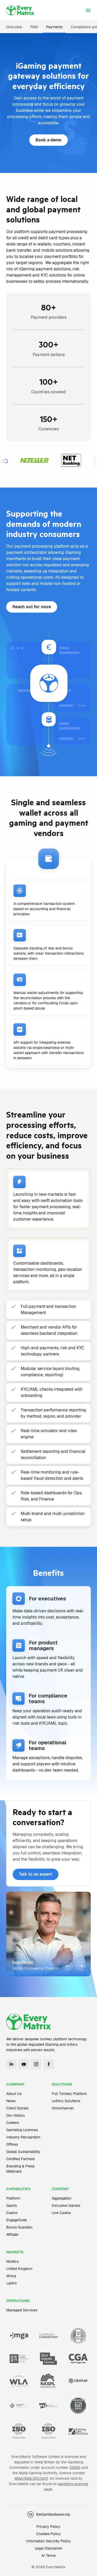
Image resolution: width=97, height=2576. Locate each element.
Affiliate (12, 2234)
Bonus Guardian (19, 2227)
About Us (14, 2094)
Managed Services (22, 2310)
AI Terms (48, 2556)
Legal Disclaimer (48, 2548)
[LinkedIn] (11, 2064)
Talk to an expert (36, 1874)
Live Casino (61, 2213)
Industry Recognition (23, 2137)
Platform (13, 2198)
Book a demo (48, 140)
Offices (12, 2144)
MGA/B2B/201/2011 (31, 2478)
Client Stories (17, 2108)
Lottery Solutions (66, 2101)
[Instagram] (36, 2064)
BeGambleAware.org (53, 2514)
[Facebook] (49, 2064)
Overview (14, 27)
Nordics (12, 2261)
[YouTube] (24, 2064)
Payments (54, 27)
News (11, 2101)
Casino (12, 2213)
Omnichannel (63, 2108)
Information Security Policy (48, 2541)
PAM (34, 27)
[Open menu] (88, 10)
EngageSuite (17, 2220)
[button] (68, 1966)
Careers (13, 2123)
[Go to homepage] (20, 10)
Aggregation (62, 2198)
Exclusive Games (66, 2205)
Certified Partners (20, 2159)
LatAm (12, 2283)
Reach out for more (32, 607)
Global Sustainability (23, 2152)
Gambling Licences (22, 2130)
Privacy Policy (48, 2527)
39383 (75, 2468)
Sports (12, 2205)
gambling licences (73, 2484)
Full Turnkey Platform (69, 2094)
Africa (11, 2276)
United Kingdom (19, 2269)
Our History (16, 2115)
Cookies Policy (48, 2534)
